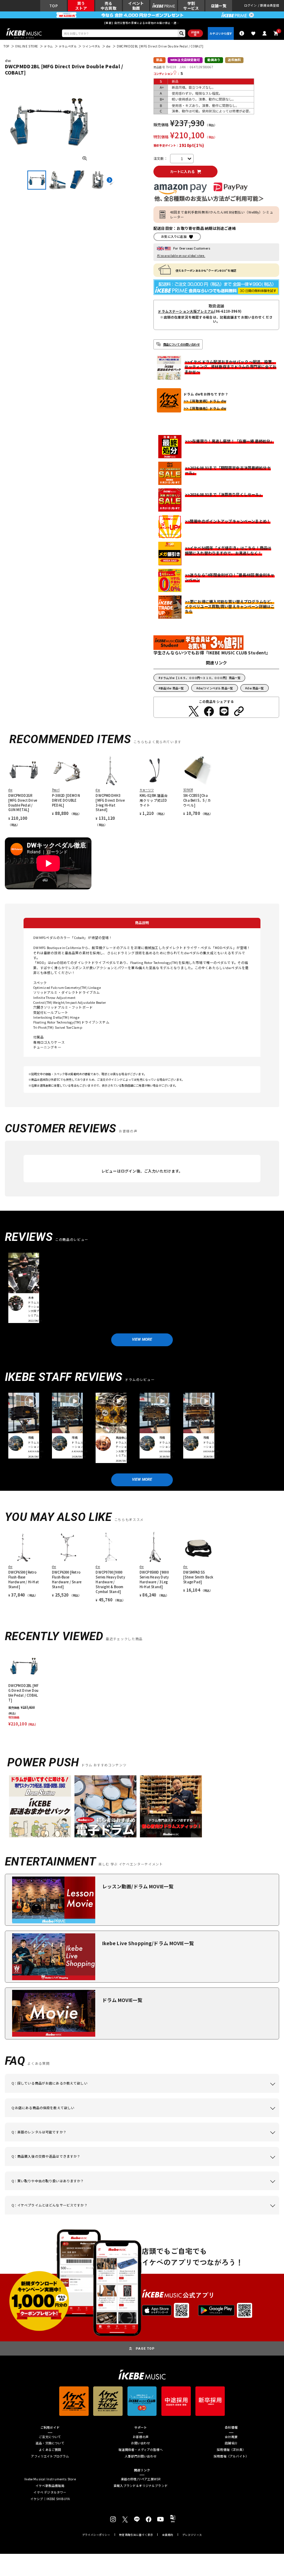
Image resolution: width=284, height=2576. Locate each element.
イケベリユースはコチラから (130, 2190)
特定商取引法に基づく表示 (136, 2535)
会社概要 (231, 2437)
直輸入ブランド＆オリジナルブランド (141, 2486)
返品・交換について (50, 2443)
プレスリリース (192, 2535)
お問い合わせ (140, 2443)
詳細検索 (195, 33)
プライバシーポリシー (96, 2535)
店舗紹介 (231, 2443)
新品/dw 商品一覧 (172, 688)
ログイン (251, 6)
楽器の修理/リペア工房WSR (141, 2479)
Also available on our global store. (181, 256)
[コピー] (239, 711)
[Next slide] (109, 180)
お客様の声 (141, 2437)
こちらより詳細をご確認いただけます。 (117, 2214)
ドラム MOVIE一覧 (122, 2000)
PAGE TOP (145, 2348)
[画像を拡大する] (85, 158)
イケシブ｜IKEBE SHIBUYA (50, 2499)
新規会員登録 (270, 6)
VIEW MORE (142, 1339)
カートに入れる (182, 171)
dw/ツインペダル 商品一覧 (215, 688)
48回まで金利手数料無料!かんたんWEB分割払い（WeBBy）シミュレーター (222, 215)
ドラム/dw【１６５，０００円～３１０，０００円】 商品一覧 (200, 678)
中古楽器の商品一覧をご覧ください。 (181, 2141)
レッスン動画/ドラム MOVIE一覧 (138, 1886)
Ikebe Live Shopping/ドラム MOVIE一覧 (148, 1943)
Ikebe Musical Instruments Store (50, 2479)
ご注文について (50, 2437)
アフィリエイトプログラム (50, 2457)
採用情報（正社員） (231, 2450)
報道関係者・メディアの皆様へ (141, 2450)
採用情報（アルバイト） (231, 2457)
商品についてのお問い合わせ (181, 344)
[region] (142, 1689)
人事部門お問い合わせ (141, 2457)
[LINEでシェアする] (224, 711)
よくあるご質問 (50, 2450)
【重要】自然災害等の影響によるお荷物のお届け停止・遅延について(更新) (142, 23)
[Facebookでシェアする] (209, 711)
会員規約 (168, 2535)
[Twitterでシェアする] (194, 711)
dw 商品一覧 (255, 688)
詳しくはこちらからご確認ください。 (241, 2166)
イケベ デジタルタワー (50, 2493)
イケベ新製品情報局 (50, 2486)
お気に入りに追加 (174, 237)
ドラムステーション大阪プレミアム (186, 312)
